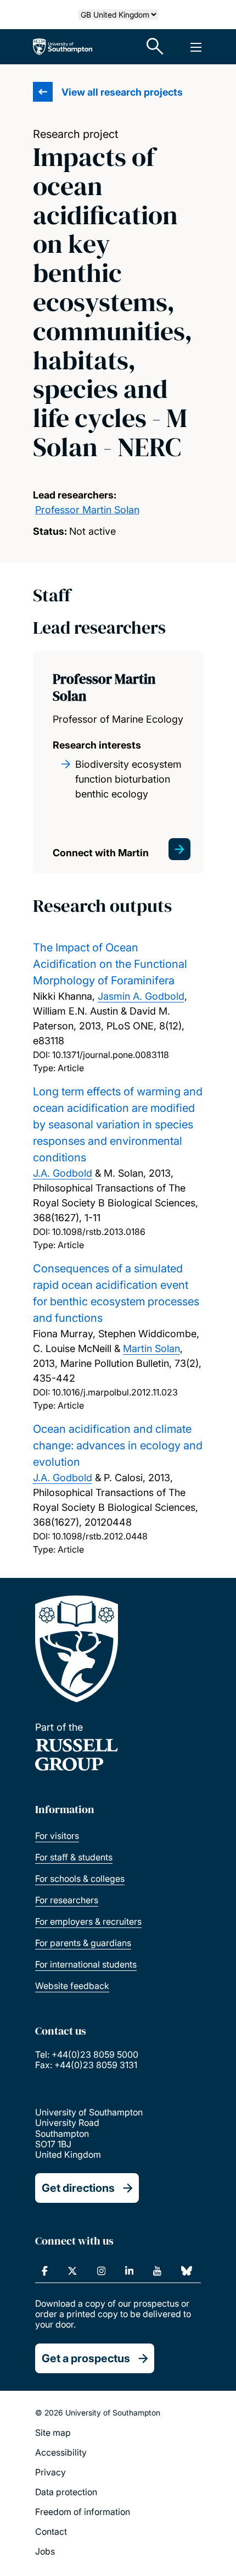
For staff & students (74, 1857)
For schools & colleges (80, 1879)
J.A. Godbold (63, 1173)
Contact (51, 2531)
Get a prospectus (86, 2358)
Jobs (45, 2551)
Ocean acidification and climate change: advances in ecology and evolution (118, 1445)
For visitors (57, 1836)
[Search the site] (155, 47)
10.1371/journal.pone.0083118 (111, 1055)
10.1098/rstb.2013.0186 (99, 1232)
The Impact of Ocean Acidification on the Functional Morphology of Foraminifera (110, 964)
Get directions (78, 2188)
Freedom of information (83, 2512)
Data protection (66, 2492)
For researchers (67, 1900)
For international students (86, 1964)
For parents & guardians (83, 1943)
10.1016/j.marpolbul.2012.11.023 (115, 1392)
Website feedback (72, 1986)
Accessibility (61, 2452)
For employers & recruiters (88, 1921)
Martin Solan (151, 1348)
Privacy (50, 2472)
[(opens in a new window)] (45, 2271)
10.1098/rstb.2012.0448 (100, 1536)
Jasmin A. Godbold (141, 996)
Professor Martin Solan (87, 510)
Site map (53, 2433)
